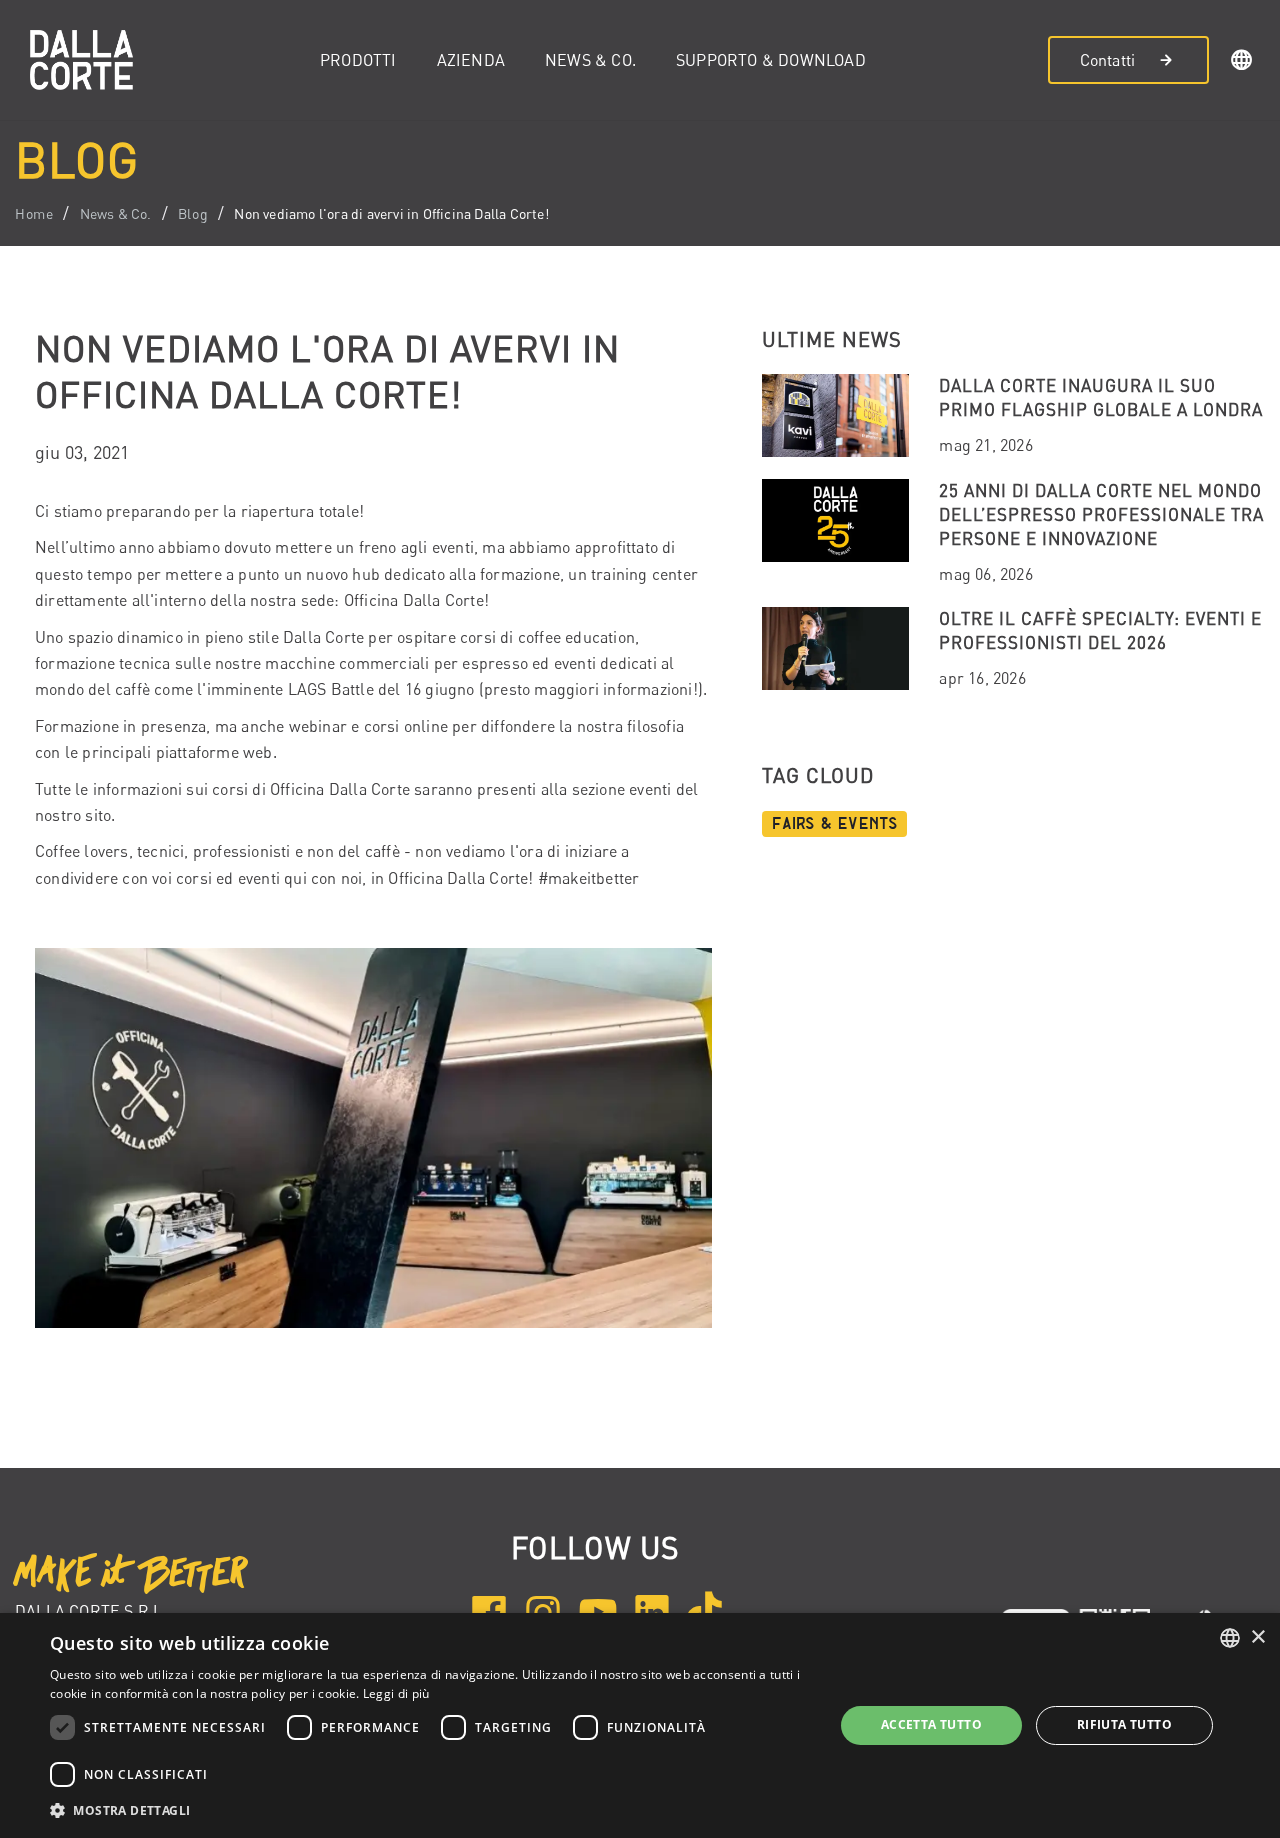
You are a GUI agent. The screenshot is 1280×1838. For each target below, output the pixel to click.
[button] (1242, 63)
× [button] (1257, 1637)
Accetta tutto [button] (931, 1724)
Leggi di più (396, 1693)
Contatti (1108, 60)
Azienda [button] (471, 60)
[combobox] (1230, 1638)
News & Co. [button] (590, 60)
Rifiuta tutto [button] (1124, 1724)
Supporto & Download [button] (771, 60)
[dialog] (640, 1725)
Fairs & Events (835, 824)
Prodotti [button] (358, 60)
